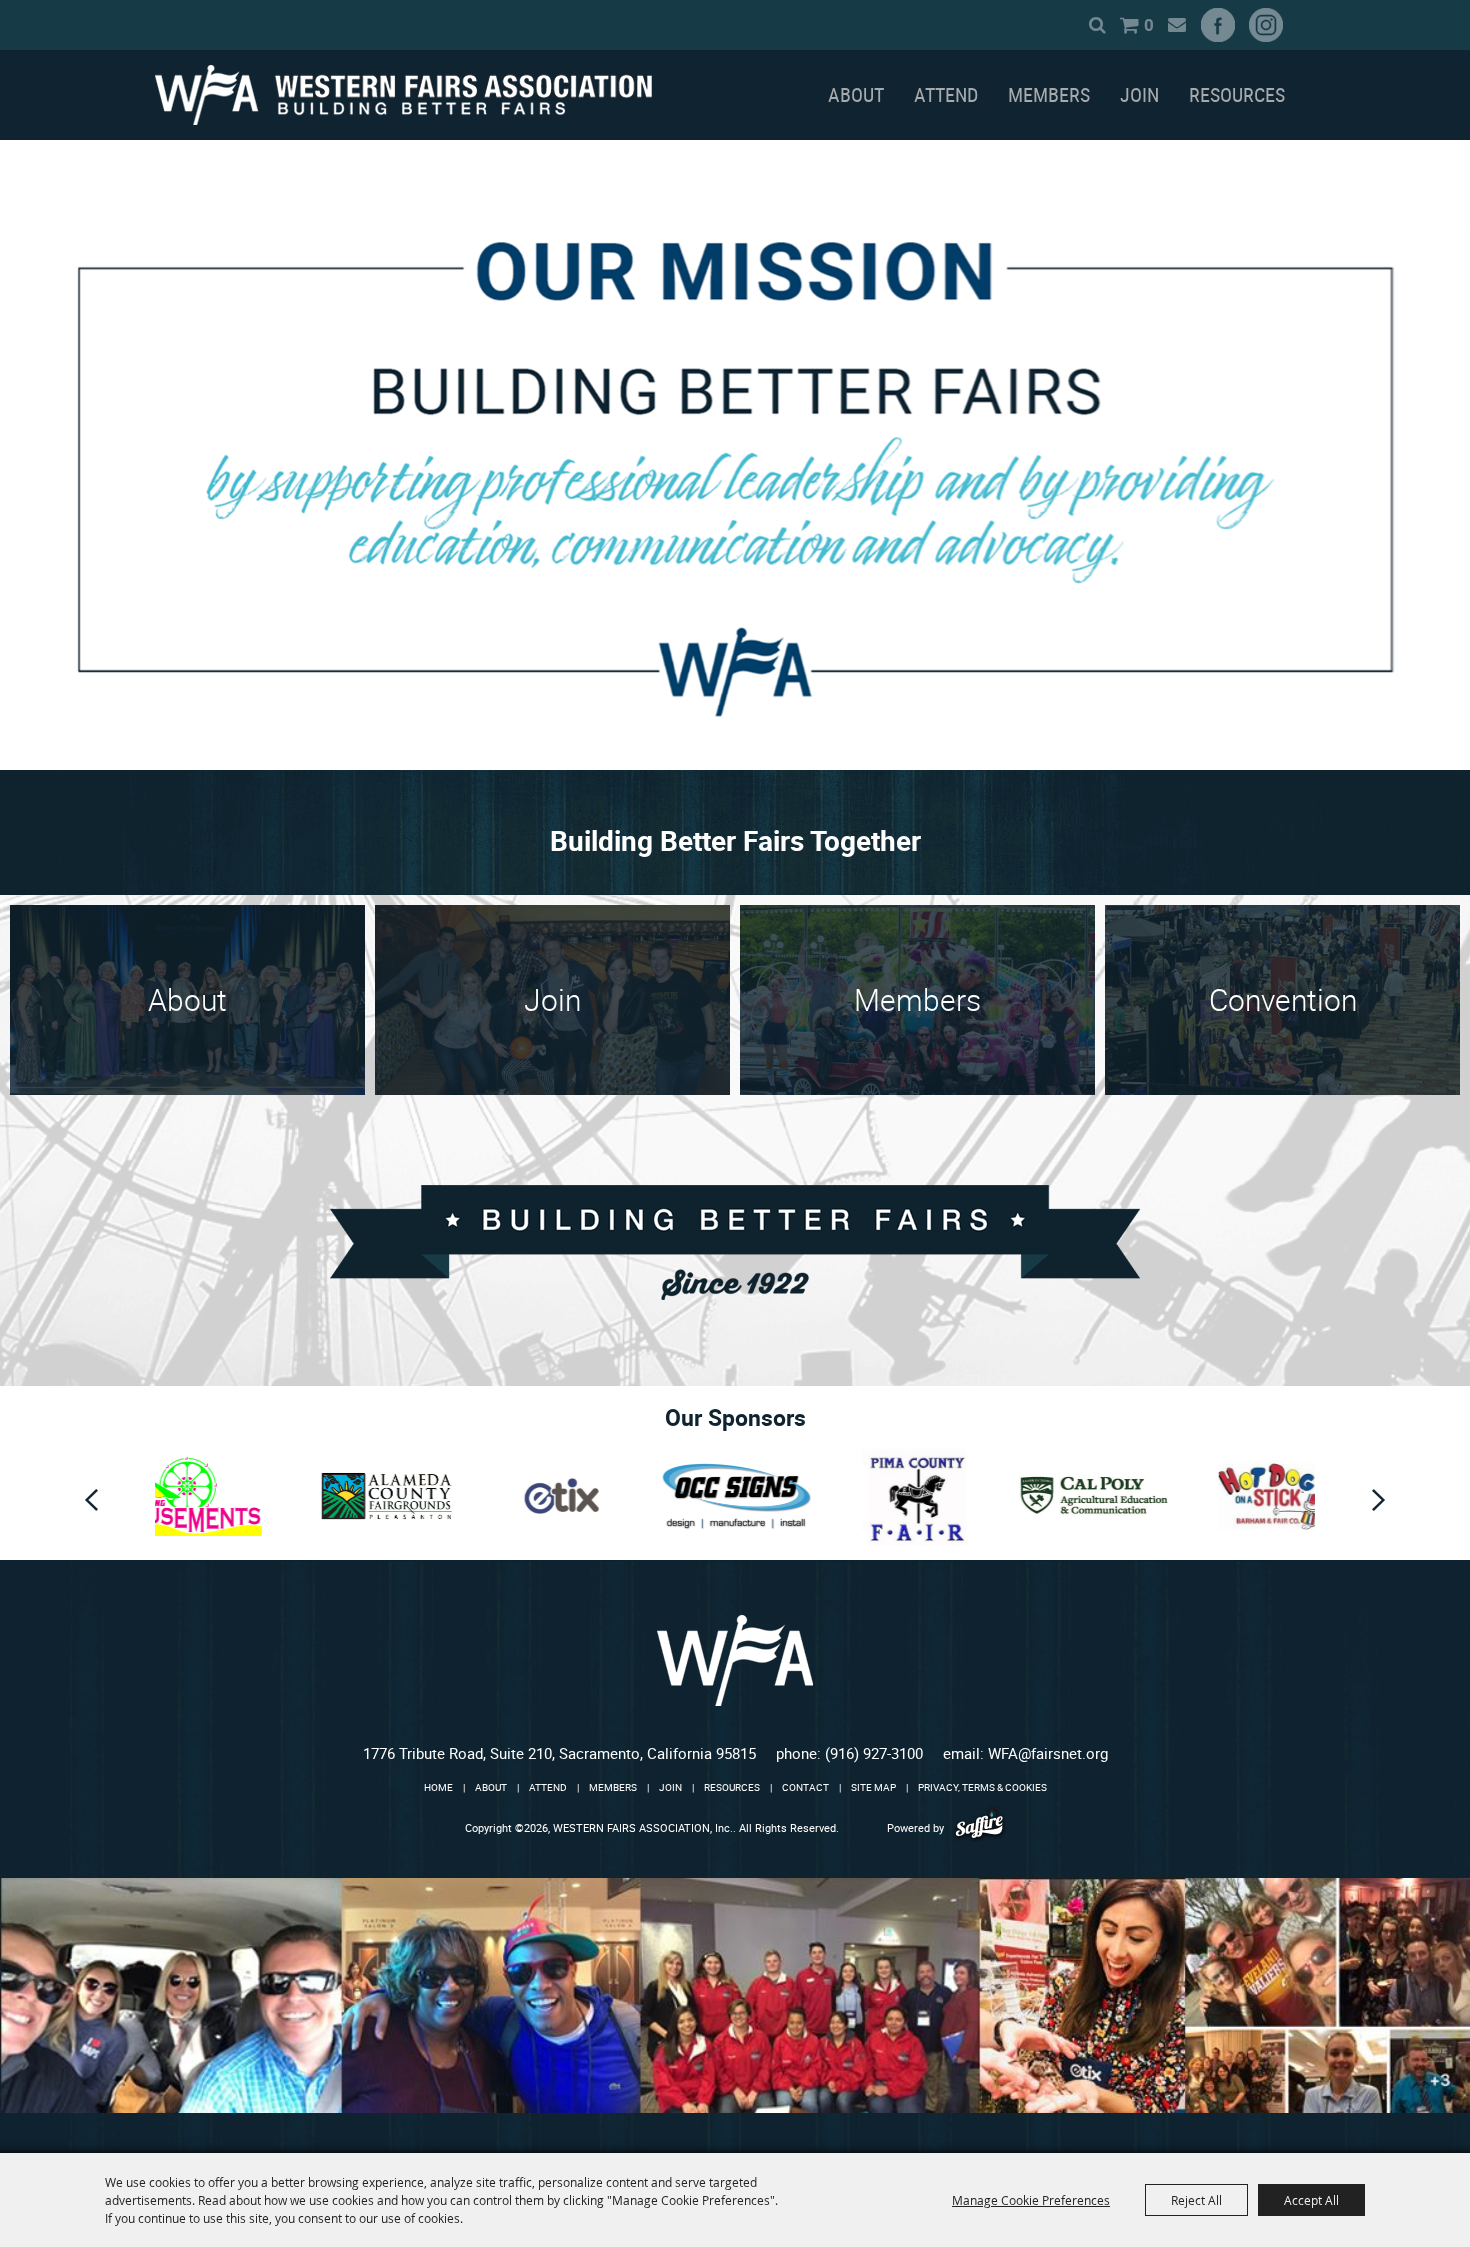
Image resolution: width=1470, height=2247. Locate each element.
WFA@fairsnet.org (1048, 1753)
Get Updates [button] (1176, 25)
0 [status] (1149, 24)
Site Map (873, 1787)
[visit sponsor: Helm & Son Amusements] (1277, 1499)
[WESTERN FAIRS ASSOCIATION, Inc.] (403, 95)
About (856, 94)
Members (1049, 94)
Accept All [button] (1311, 2200)
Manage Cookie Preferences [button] (1031, 2200)
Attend (946, 94)
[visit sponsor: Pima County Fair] (772, 1499)
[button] (91, 1500)
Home (438, 1787)
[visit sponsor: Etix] (419, 1499)
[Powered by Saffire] (979, 1827)
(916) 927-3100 (874, 1753)
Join (1139, 94)
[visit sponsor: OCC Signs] (594, 1499)
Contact (805, 1787)
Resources (1237, 94)
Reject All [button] (1196, 2200)
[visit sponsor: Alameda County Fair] (244, 1499)
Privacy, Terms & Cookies (982, 1787)
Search (1097, 25)
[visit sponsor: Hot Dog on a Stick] (1125, 1499)
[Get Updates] (1176, 25)
